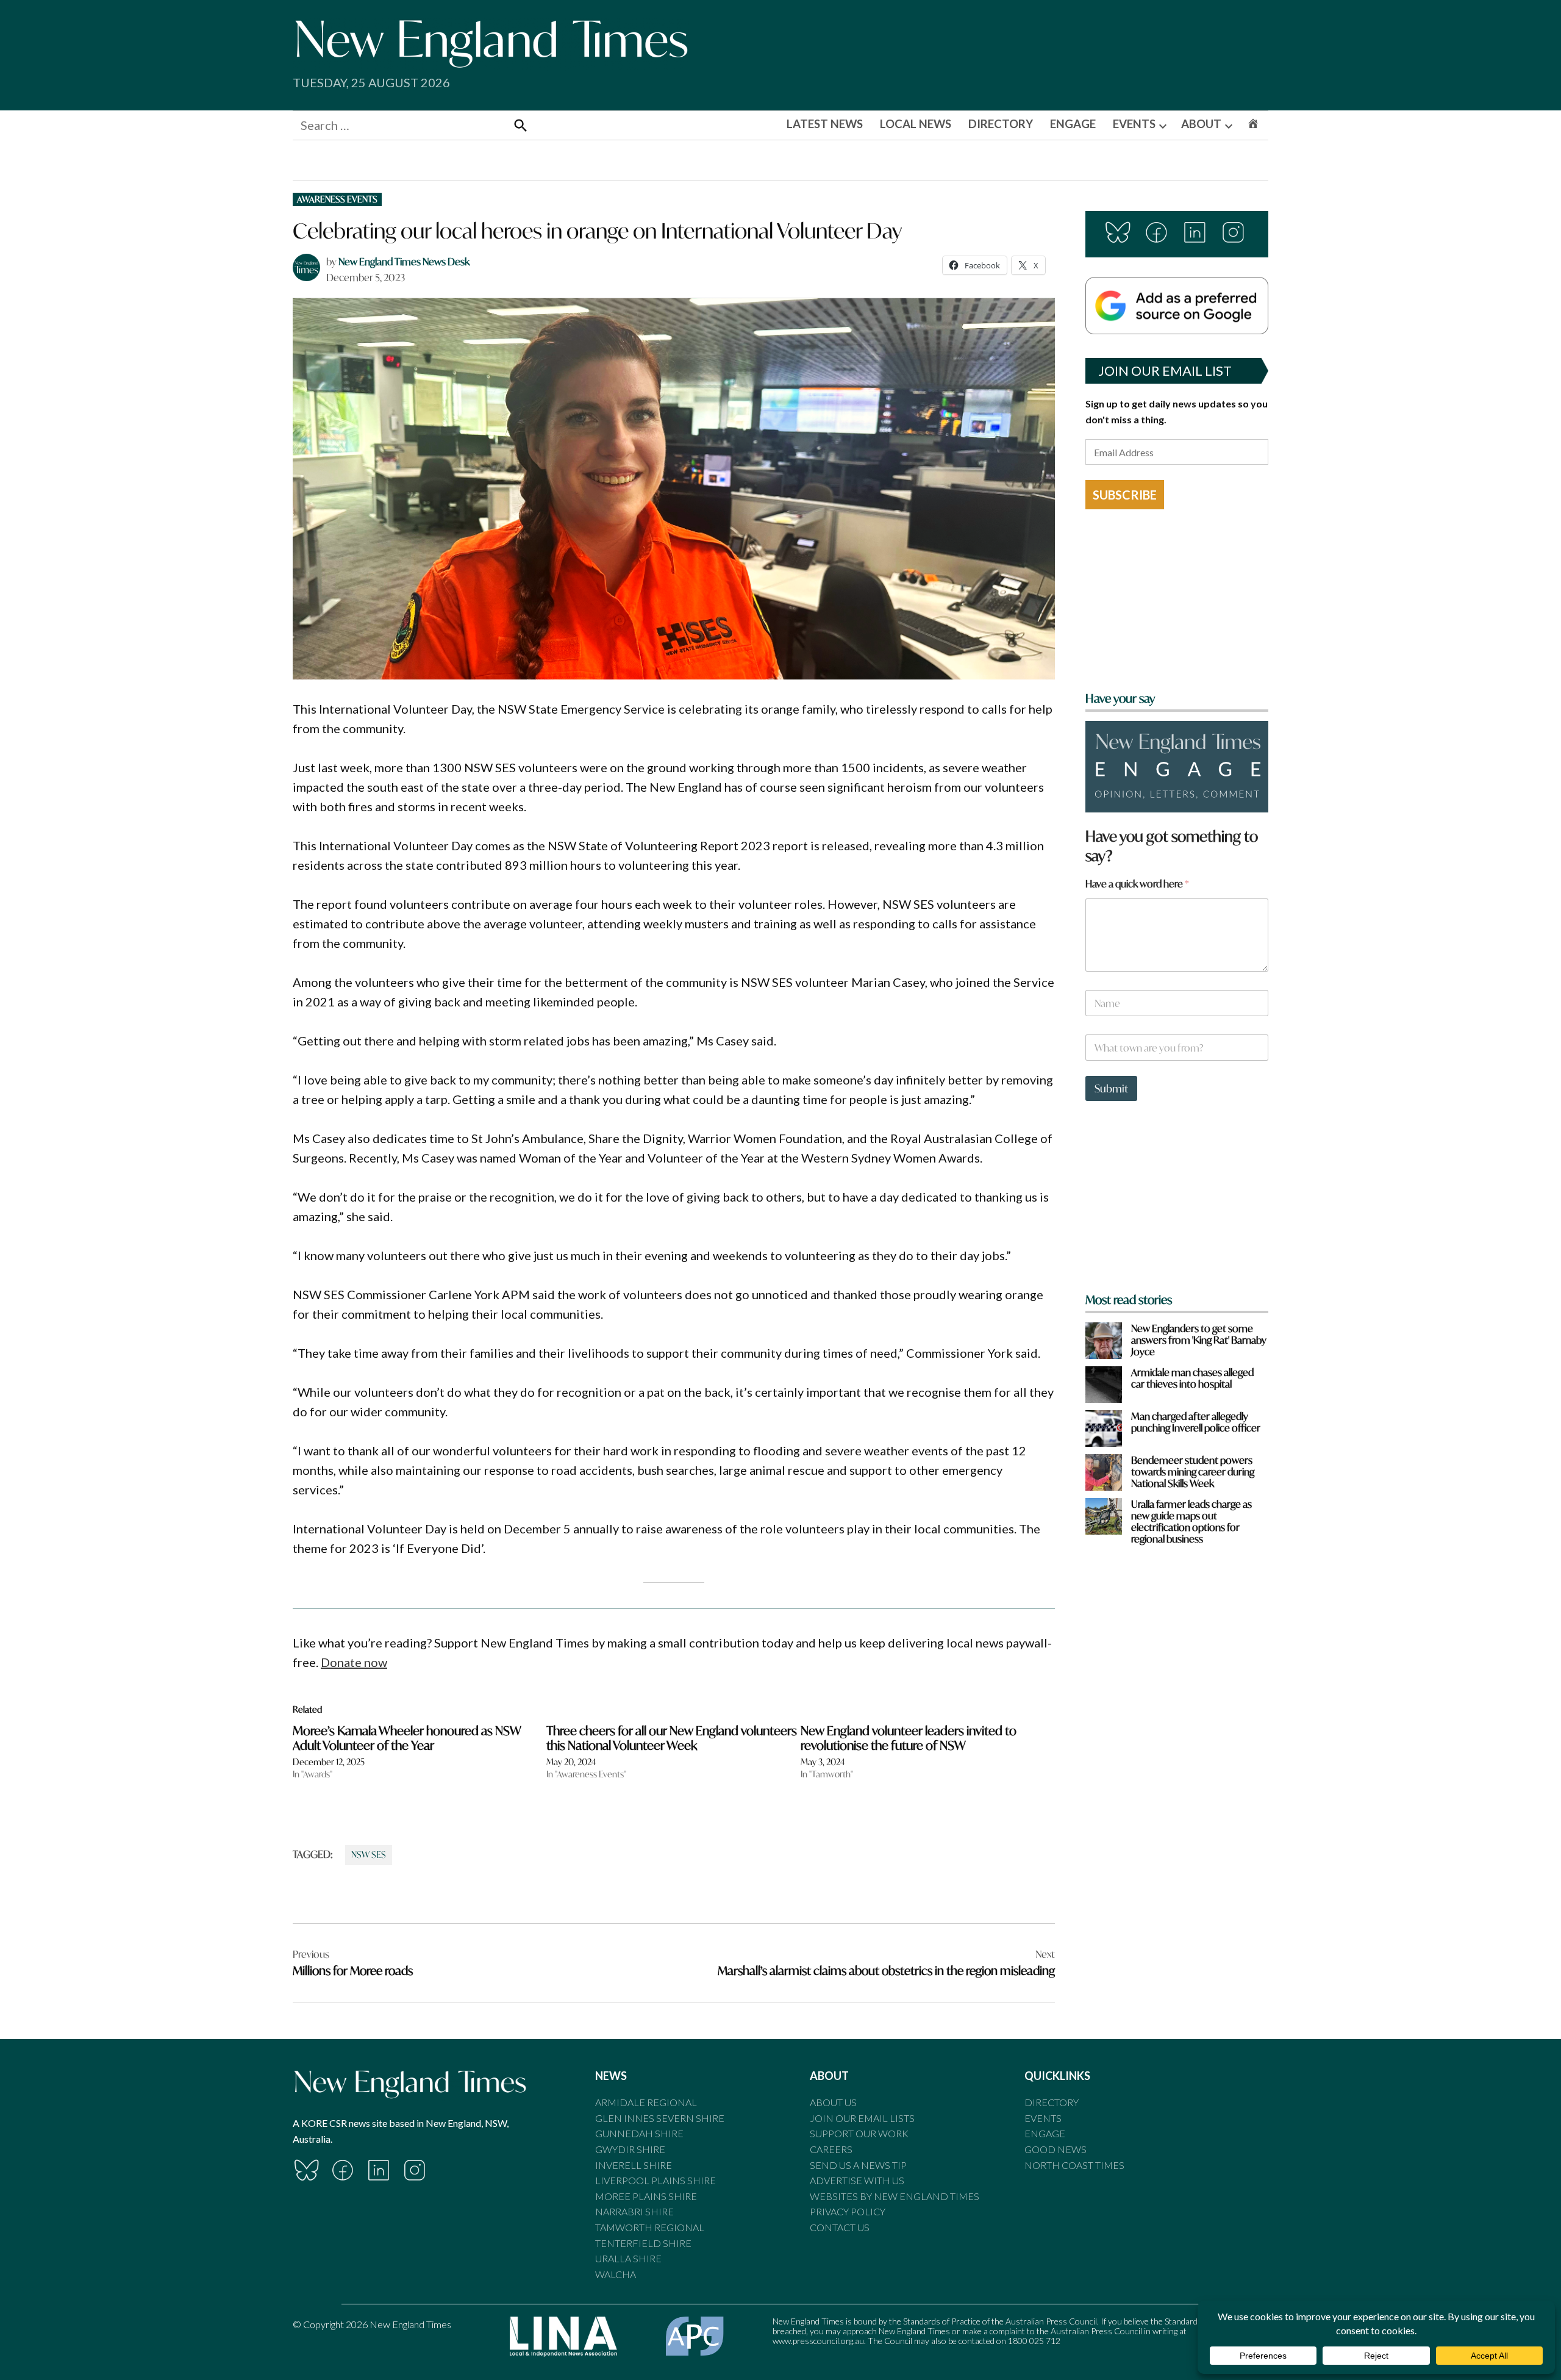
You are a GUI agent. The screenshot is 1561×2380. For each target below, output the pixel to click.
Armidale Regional (646, 2102)
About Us (833, 2102)
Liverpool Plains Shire (655, 2180)
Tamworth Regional (650, 2227)
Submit (1111, 1088)
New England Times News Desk (404, 261)
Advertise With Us (857, 2180)
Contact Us (840, 2227)
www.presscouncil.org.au (818, 2341)
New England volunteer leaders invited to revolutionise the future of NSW (909, 1738)
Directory (1052, 2102)
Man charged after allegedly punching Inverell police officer (1196, 1422)
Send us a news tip (858, 2165)
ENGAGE (1073, 124)
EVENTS (1134, 124)
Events (1043, 2118)
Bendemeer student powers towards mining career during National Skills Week (1193, 1472)
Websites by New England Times (895, 2196)
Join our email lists (862, 2118)
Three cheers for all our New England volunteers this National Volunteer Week (672, 1738)
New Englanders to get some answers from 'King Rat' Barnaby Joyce (1199, 1340)
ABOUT (1201, 124)
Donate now (354, 1662)
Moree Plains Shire (646, 2196)
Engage (1045, 2133)
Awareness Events (337, 199)
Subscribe (1125, 495)
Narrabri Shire (634, 2211)
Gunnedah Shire (639, 2133)
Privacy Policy (848, 2211)
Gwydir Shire (630, 2149)
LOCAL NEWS (916, 124)
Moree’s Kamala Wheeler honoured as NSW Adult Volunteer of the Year (407, 1738)
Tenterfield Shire (643, 2243)
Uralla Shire (628, 2258)
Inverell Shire (634, 2165)
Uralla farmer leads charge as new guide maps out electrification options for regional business (1191, 1522)
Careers (831, 2149)
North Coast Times (1074, 2165)
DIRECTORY (1001, 124)
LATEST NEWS (825, 124)
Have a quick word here (1137, 884)
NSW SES (369, 1855)
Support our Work (859, 2133)
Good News (1056, 2149)
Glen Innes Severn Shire (660, 2118)
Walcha (616, 2274)
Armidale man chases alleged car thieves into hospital (1192, 1378)
